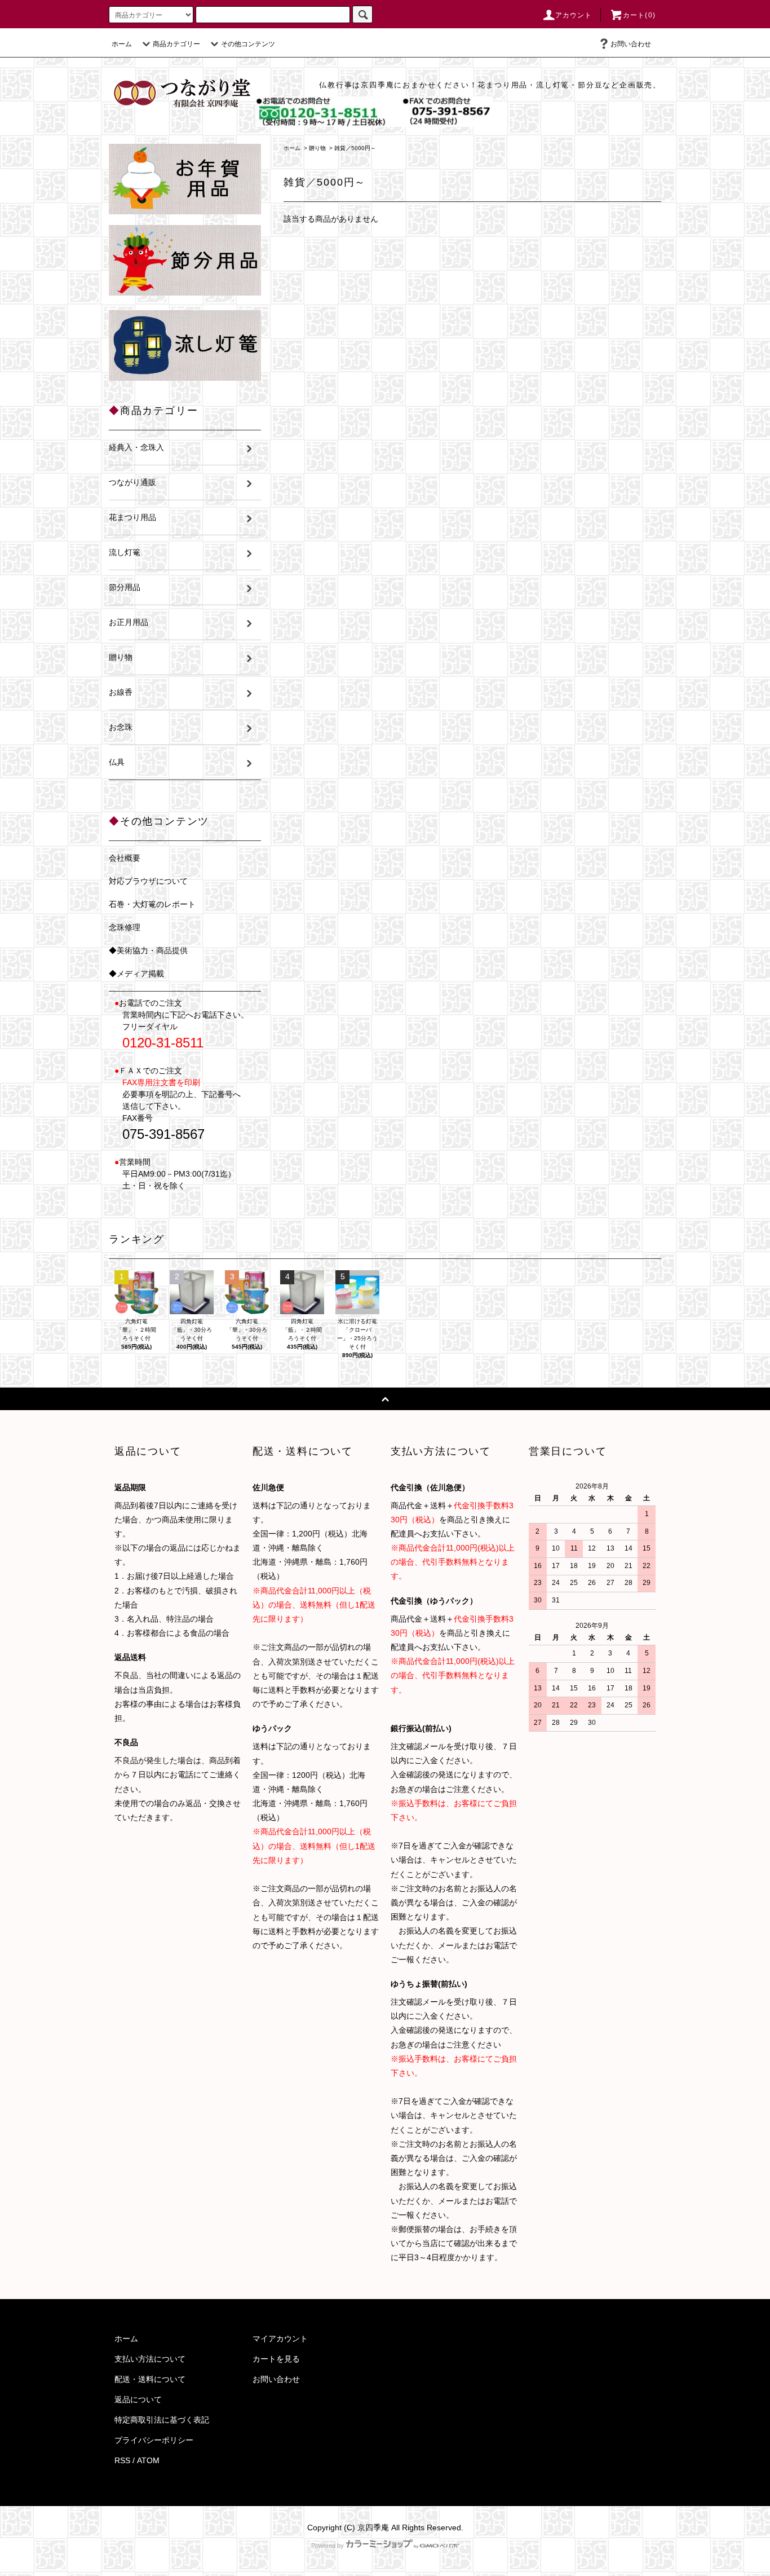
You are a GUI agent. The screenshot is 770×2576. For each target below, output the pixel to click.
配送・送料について (150, 2379)
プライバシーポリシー (154, 2440)
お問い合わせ (631, 44)
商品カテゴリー (176, 44)
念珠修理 (125, 927)
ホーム (122, 44)
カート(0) (639, 15)
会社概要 (125, 858)
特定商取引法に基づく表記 (162, 2420)
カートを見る (276, 2359)
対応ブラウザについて (148, 881)
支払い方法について (150, 2359)
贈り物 (317, 148)
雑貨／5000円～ (355, 148)
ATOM (148, 2460)
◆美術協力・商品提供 (148, 950)
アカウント (574, 15)
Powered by (328, 2546)
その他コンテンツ (248, 44)
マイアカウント (280, 2339)
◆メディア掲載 (136, 974)
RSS (122, 2460)
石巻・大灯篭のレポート (152, 904)
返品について (138, 2399)
